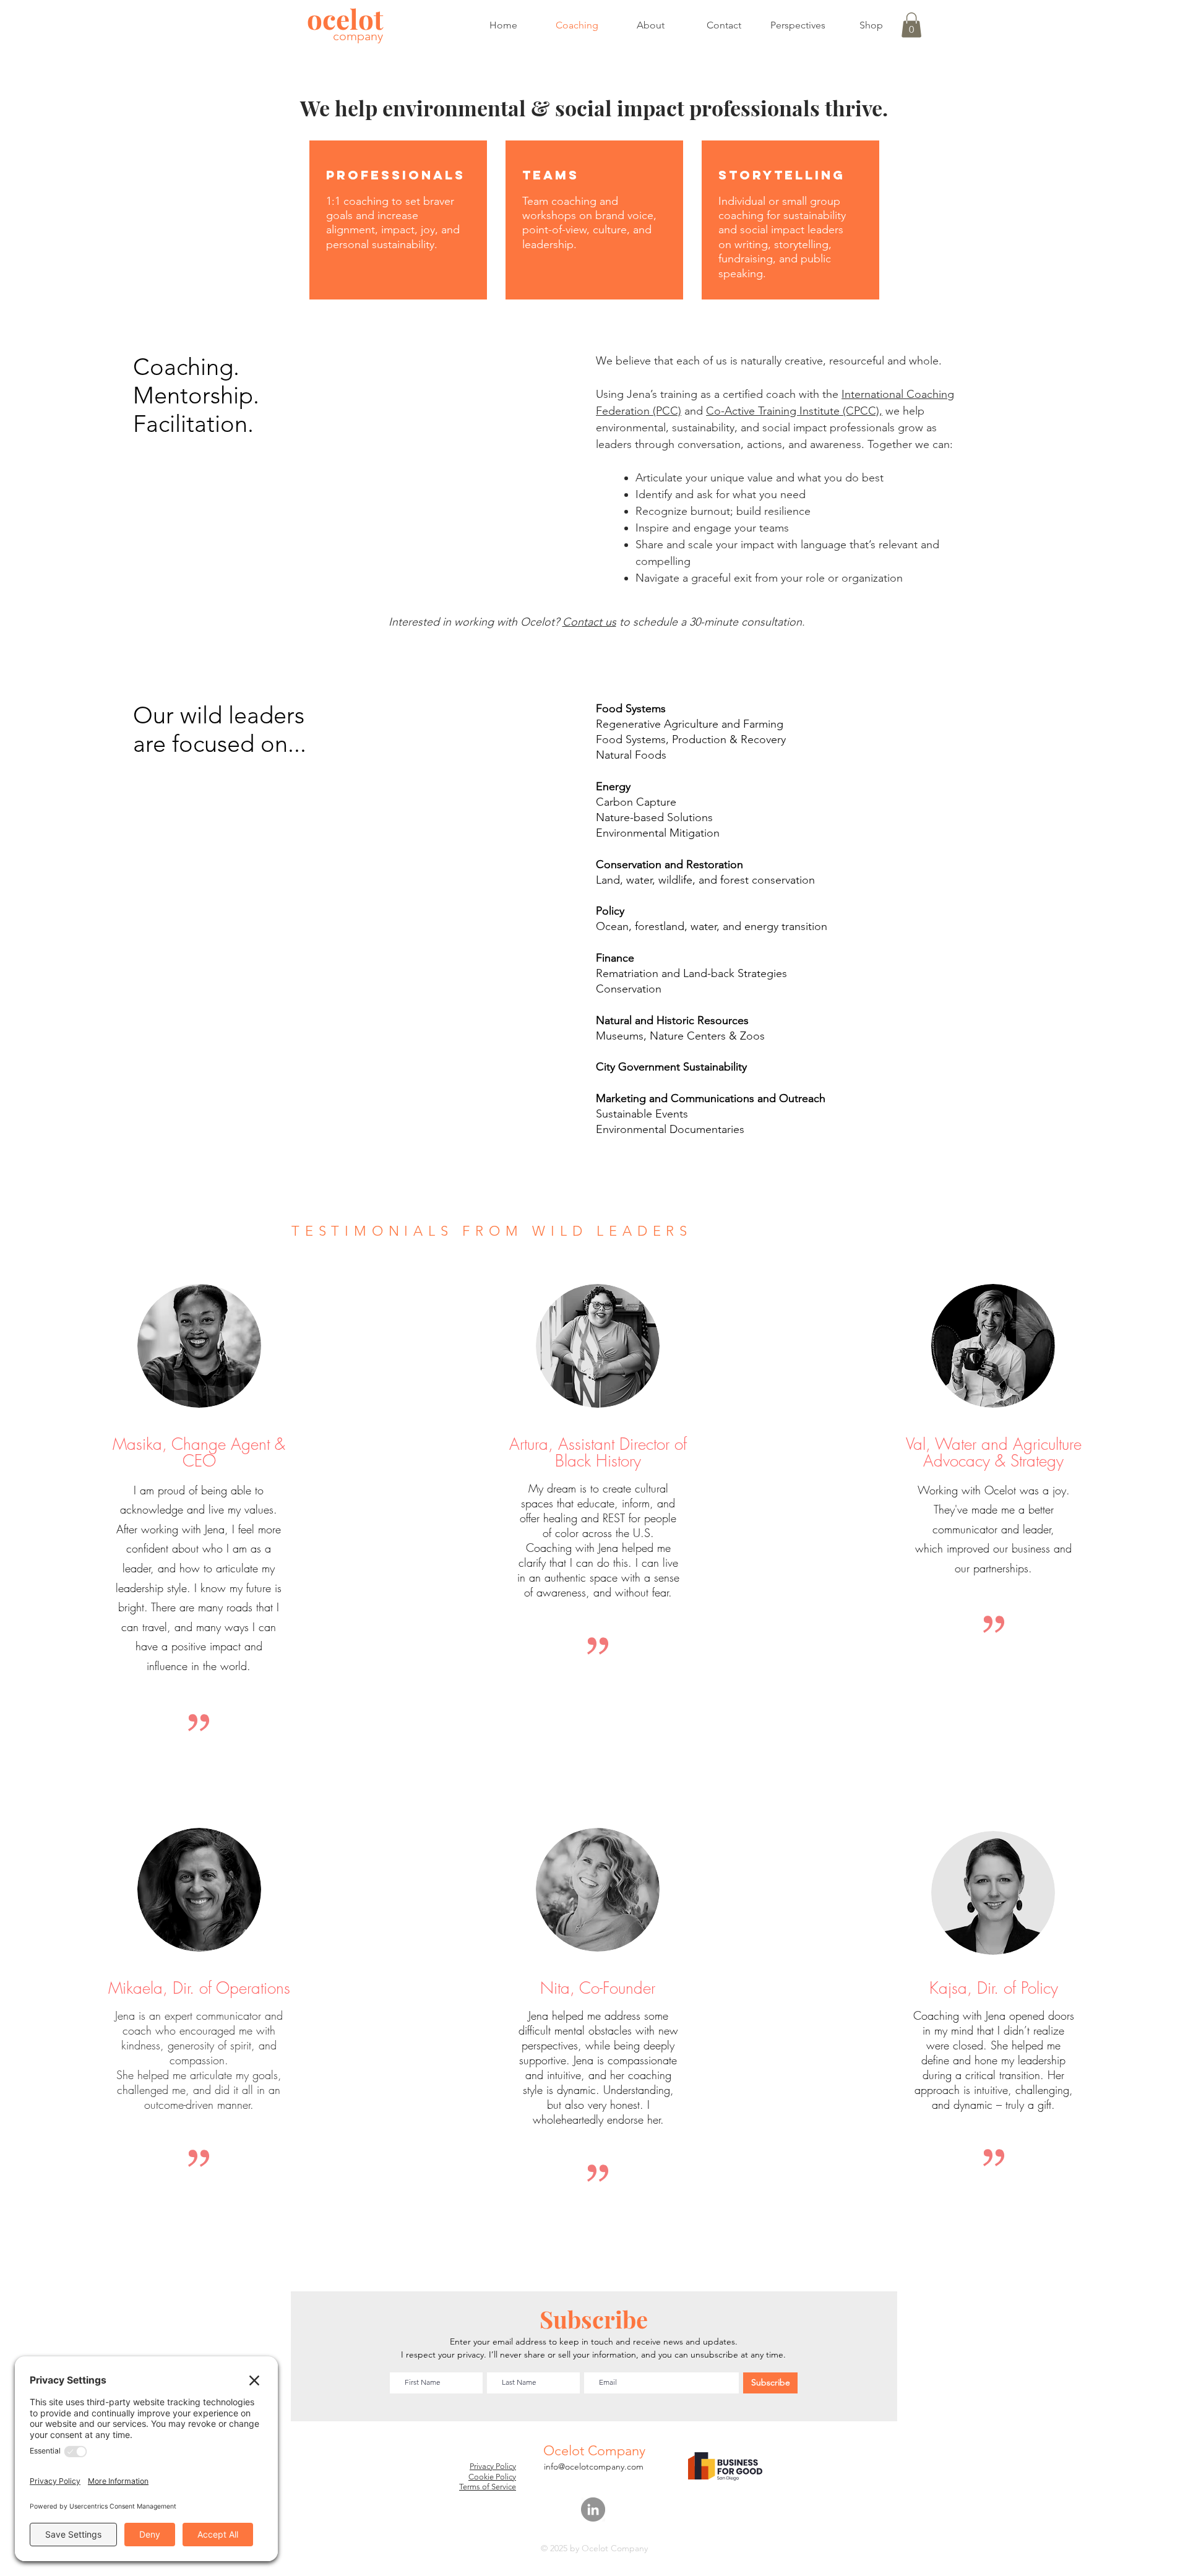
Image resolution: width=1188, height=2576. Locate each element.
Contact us (589, 622)
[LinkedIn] (593, 2509)
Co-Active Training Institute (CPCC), (794, 411)
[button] (911, 25)
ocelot (345, 18)
